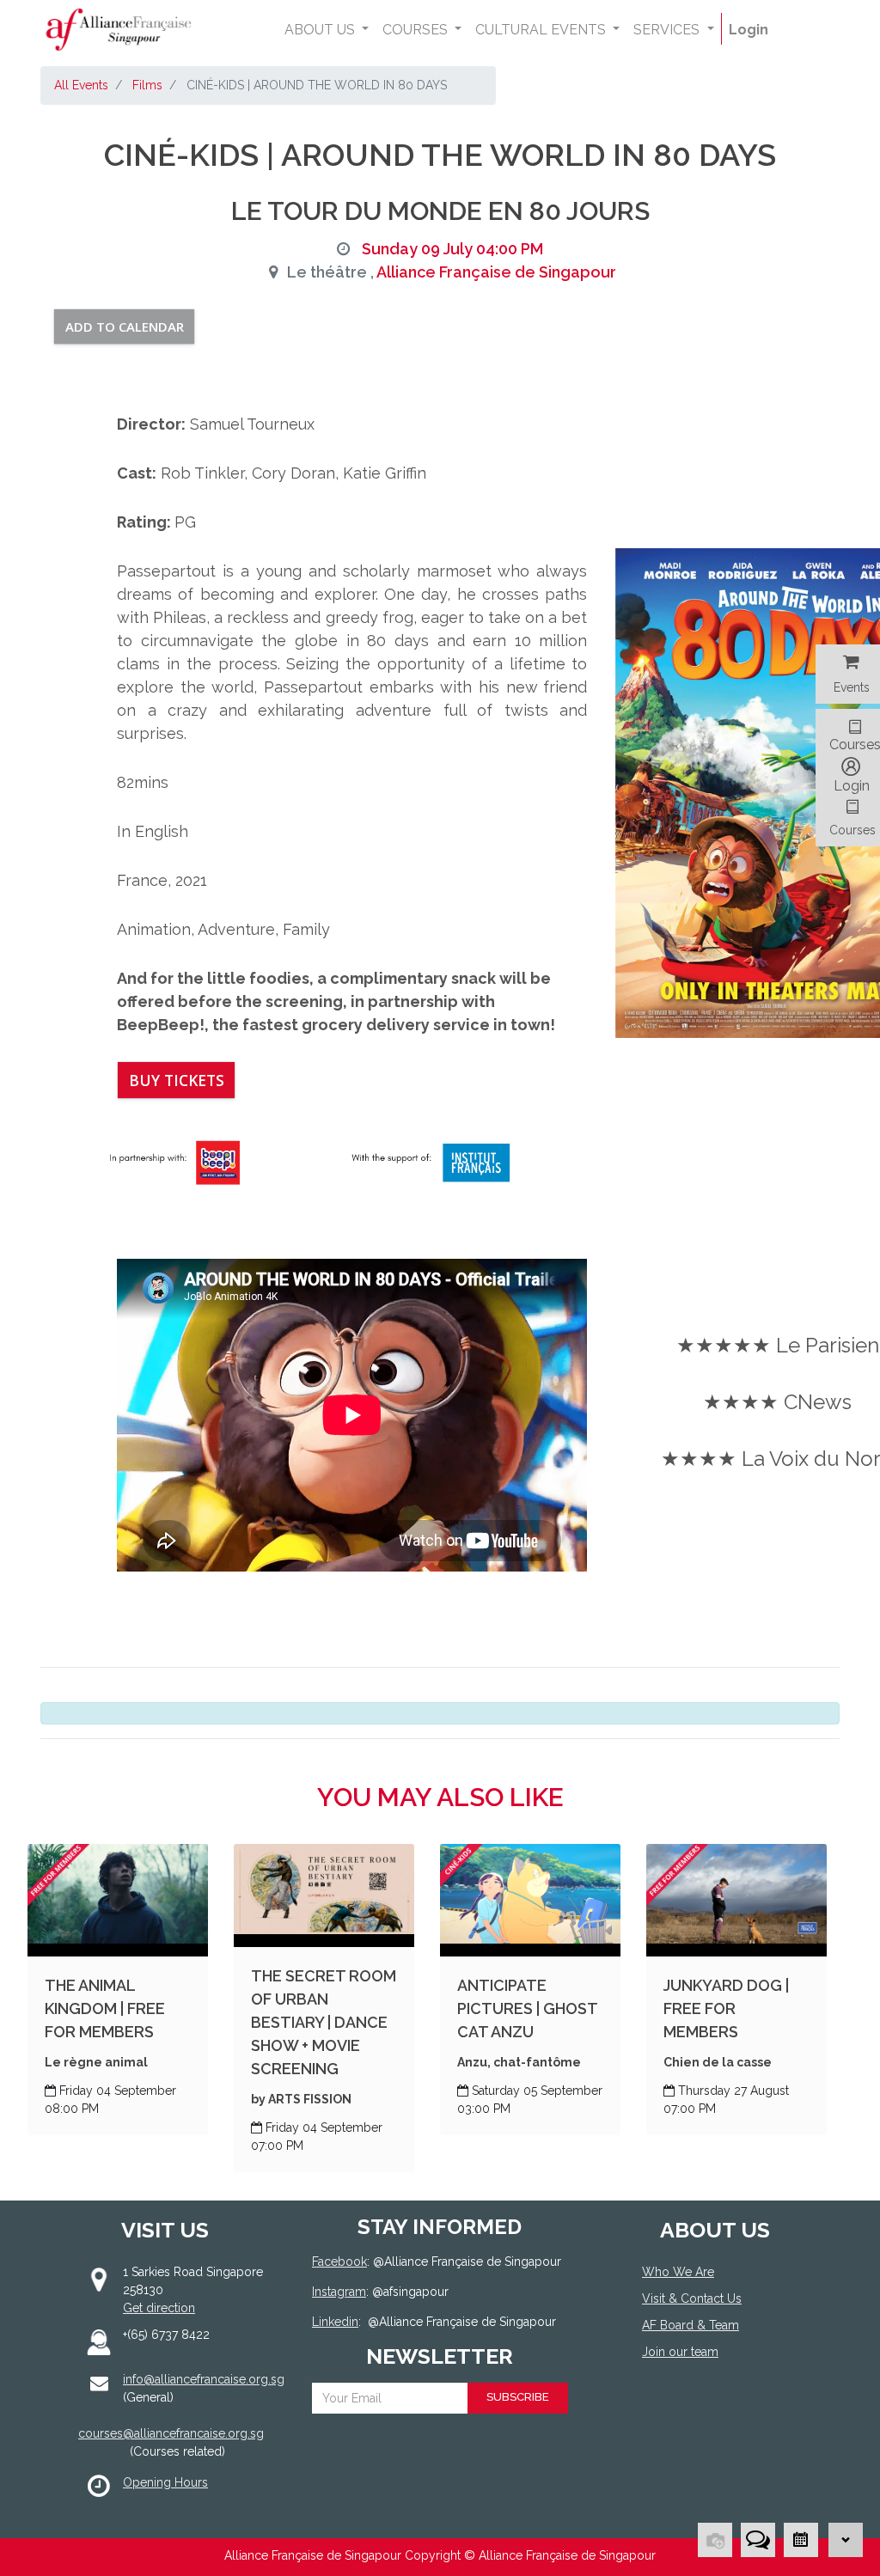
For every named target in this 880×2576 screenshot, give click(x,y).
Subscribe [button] (518, 2397)
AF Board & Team (691, 2325)
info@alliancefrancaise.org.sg (204, 2379)
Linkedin (335, 2322)
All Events (81, 85)
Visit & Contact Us (692, 2298)
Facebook (339, 2262)
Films (147, 85)
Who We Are (678, 2272)
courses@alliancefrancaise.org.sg (171, 2433)
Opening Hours (165, 2482)
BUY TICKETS (177, 1080)
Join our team (680, 2352)
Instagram (339, 2292)
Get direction (159, 2308)
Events (852, 687)
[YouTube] (704, 2415)
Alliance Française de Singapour (496, 272)
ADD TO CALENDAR (125, 327)
